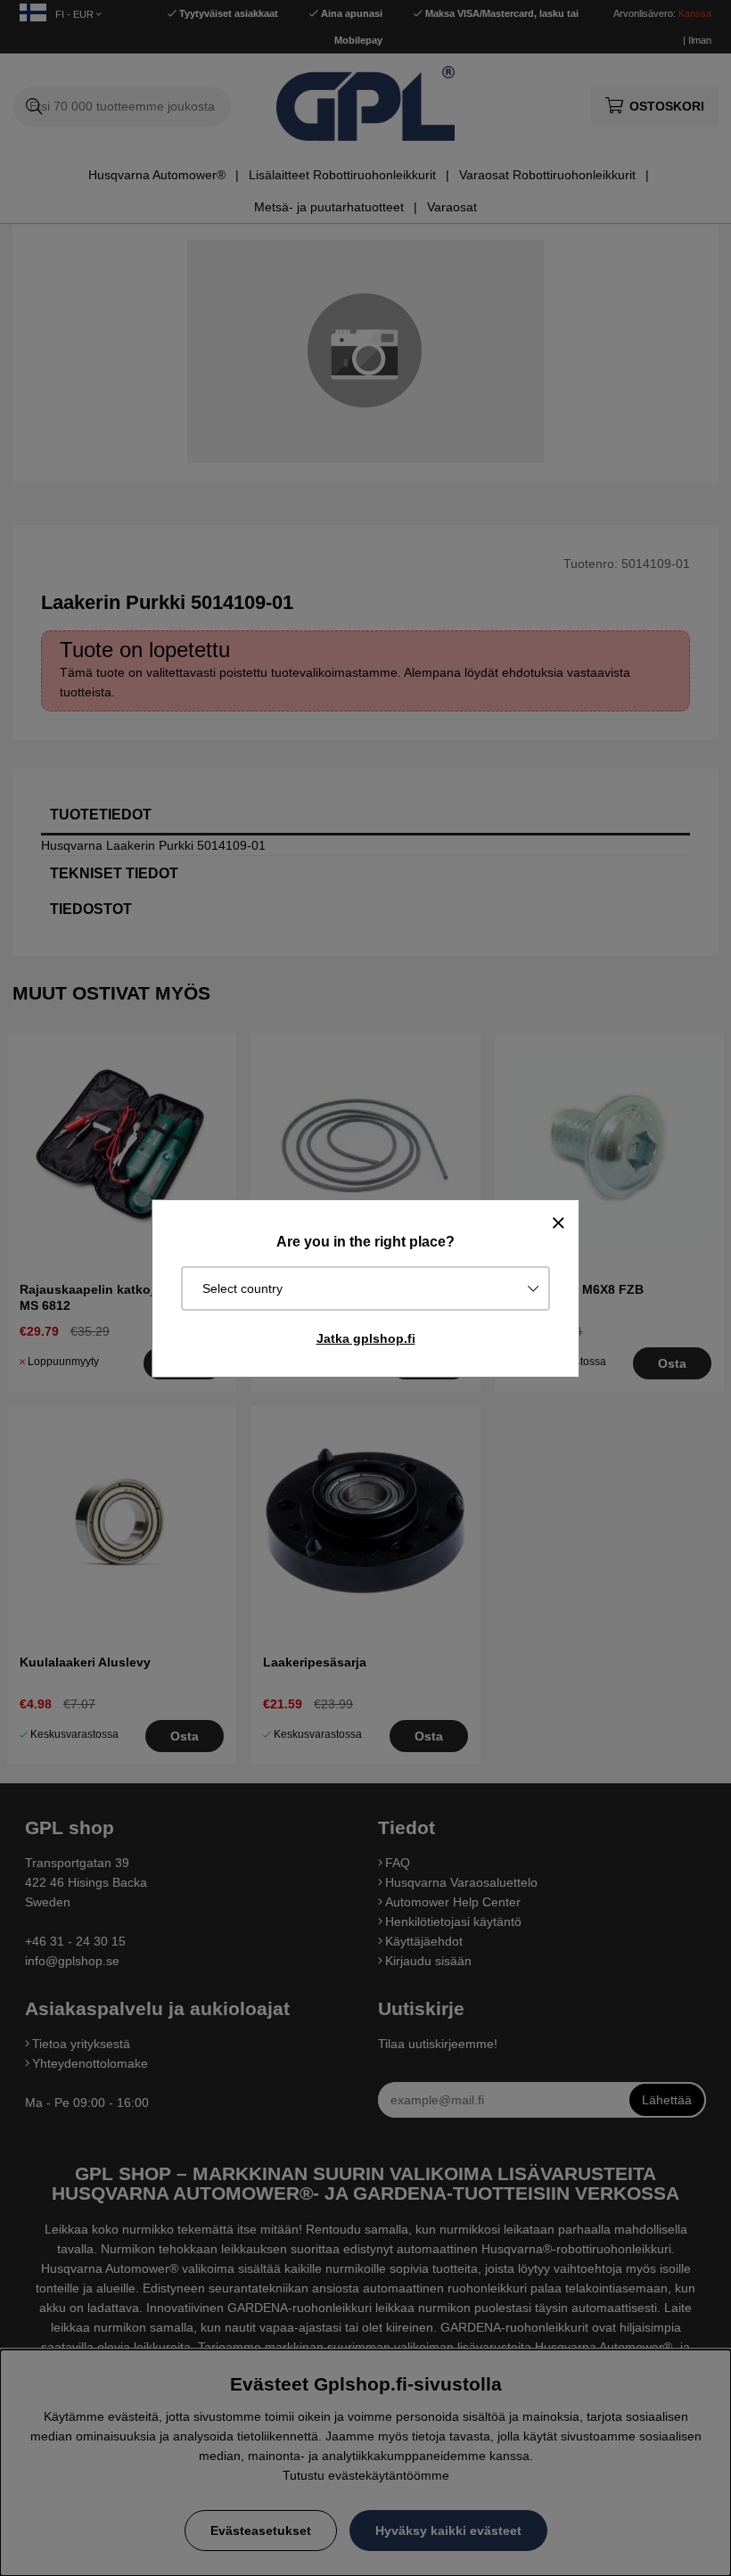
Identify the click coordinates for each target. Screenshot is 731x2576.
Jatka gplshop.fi (366, 1338)
